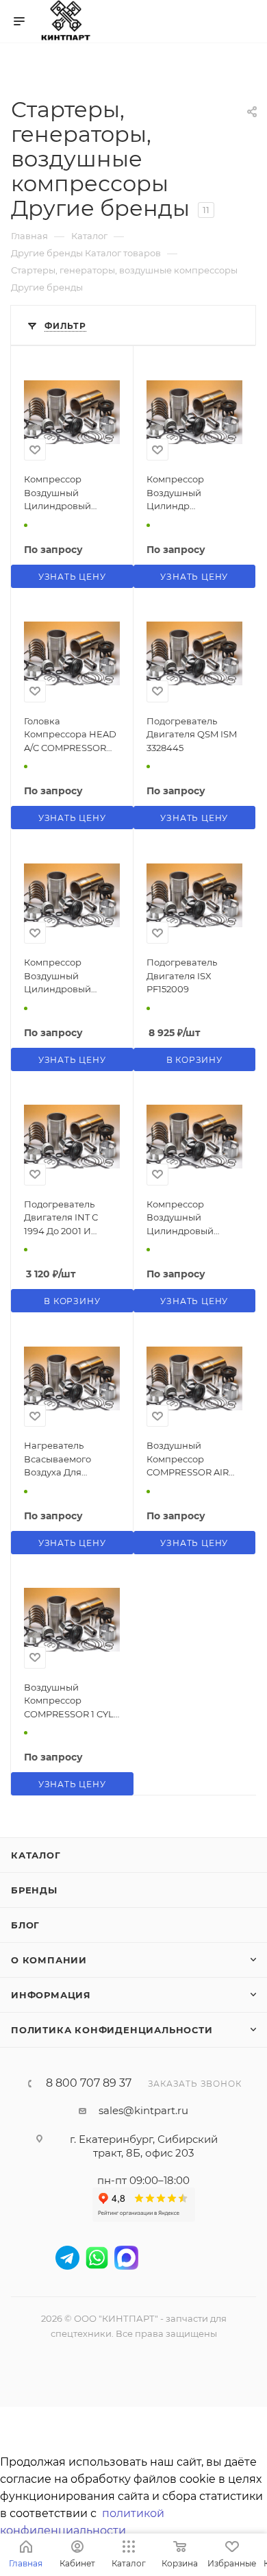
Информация (51, 1995)
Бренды (34, 1890)
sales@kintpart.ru (143, 2110)
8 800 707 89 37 (89, 2083)
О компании (49, 1960)
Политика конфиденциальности (112, 2030)
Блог (25, 1925)
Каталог (36, 1855)
